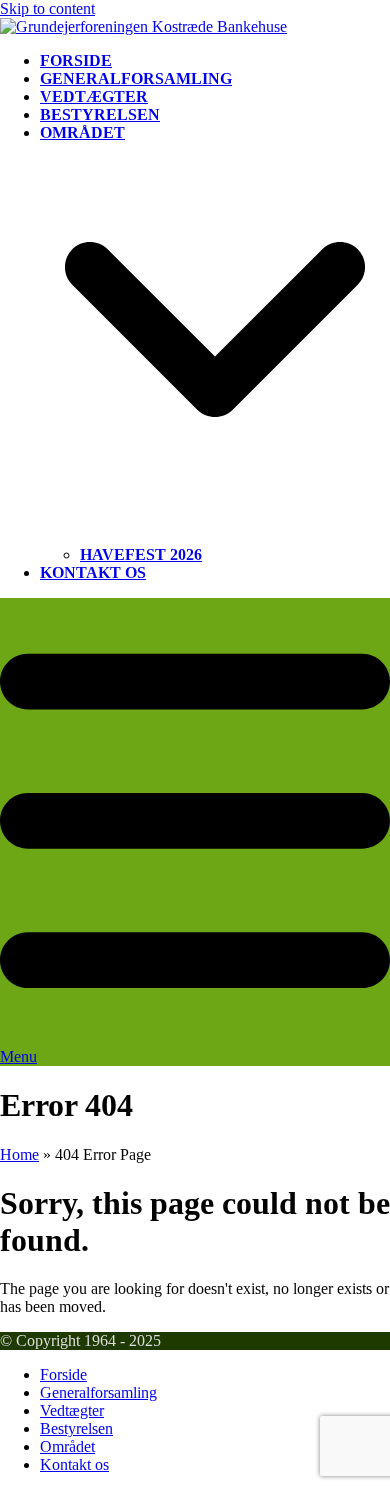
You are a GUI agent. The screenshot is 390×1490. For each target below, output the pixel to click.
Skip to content (47, 8)
